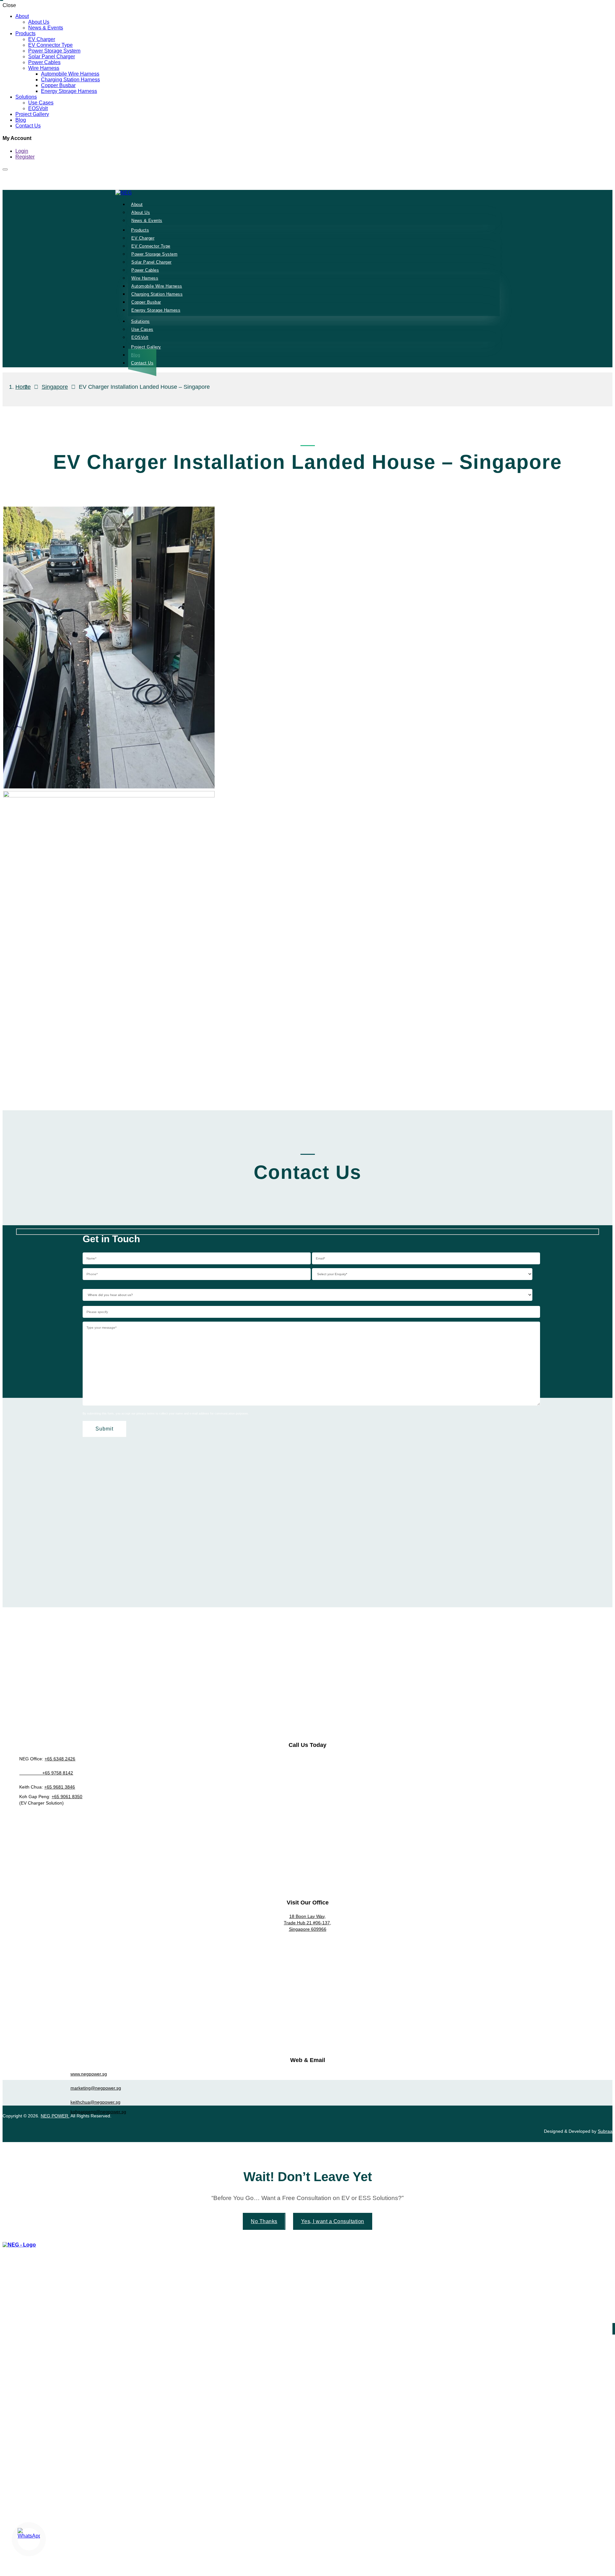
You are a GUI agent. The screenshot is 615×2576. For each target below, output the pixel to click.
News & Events (46, 28)
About (22, 16)
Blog (21, 120)
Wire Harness (44, 68)
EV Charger (42, 39)
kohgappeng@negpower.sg (98, 2112)
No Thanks (264, 2221)
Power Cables (44, 62)
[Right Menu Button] (611, 2250)
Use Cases (41, 103)
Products (25, 33)
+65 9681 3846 (60, 1787)
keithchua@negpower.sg (95, 2102)
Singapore (55, 387)
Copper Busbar (58, 85)
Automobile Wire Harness (70, 74)
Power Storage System (54, 51)
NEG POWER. (55, 2116)
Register (25, 157)
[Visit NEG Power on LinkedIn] (308, 2124)
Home (23, 387)
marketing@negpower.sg (96, 2088)
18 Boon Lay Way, (307, 1916)
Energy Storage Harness (69, 91)
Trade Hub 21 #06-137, (307, 1923)
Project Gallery (32, 114)
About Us (39, 22)
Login (22, 151)
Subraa (605, 2131)
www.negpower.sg (89, 2074)
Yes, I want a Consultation (333, 2221)
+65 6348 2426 (60, 1759)
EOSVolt (38, 108)
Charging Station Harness (70, 80)
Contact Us (28, 126)
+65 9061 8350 (67, 1797)
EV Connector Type (50, 45)
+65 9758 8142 (46, 1773)
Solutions (26, 97)
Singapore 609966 (308, 1929)
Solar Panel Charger (52, 57)
